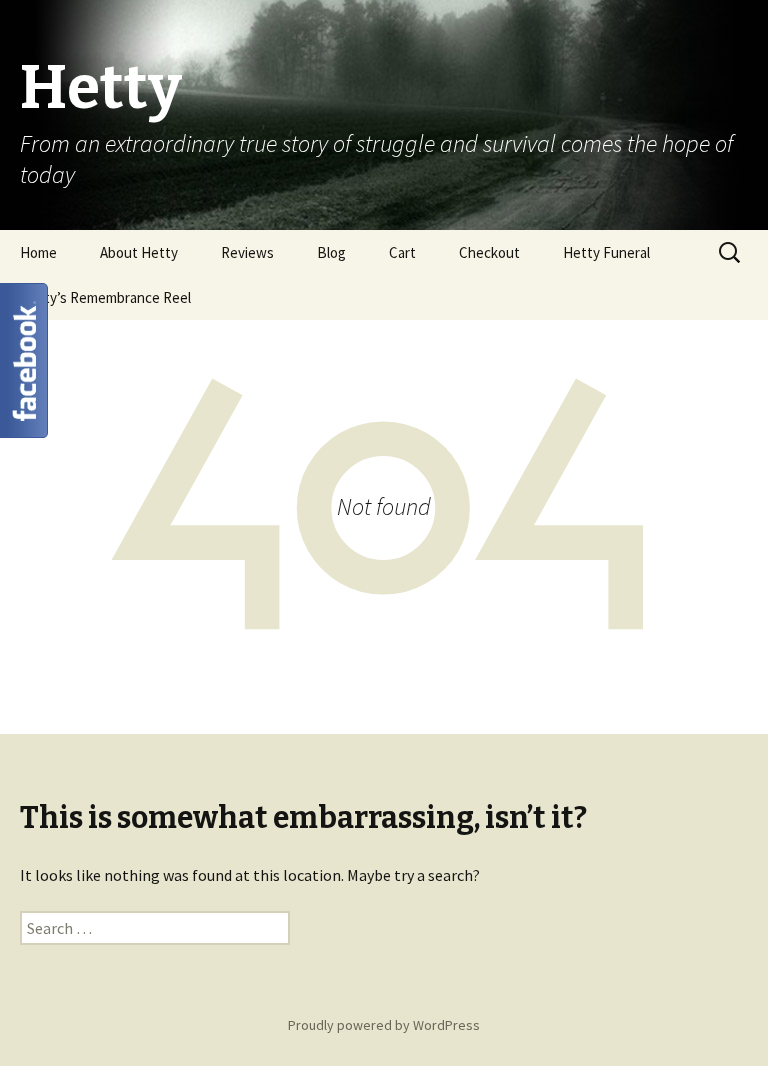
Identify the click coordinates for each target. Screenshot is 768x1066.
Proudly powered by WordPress (384, 1025)
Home (38, 252)
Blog (331, 252)
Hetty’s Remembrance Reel (105, 297)
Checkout (489, 252)
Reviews (247, 252)
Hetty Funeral (606, 252)
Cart (402, 252)
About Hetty (139, 252)
